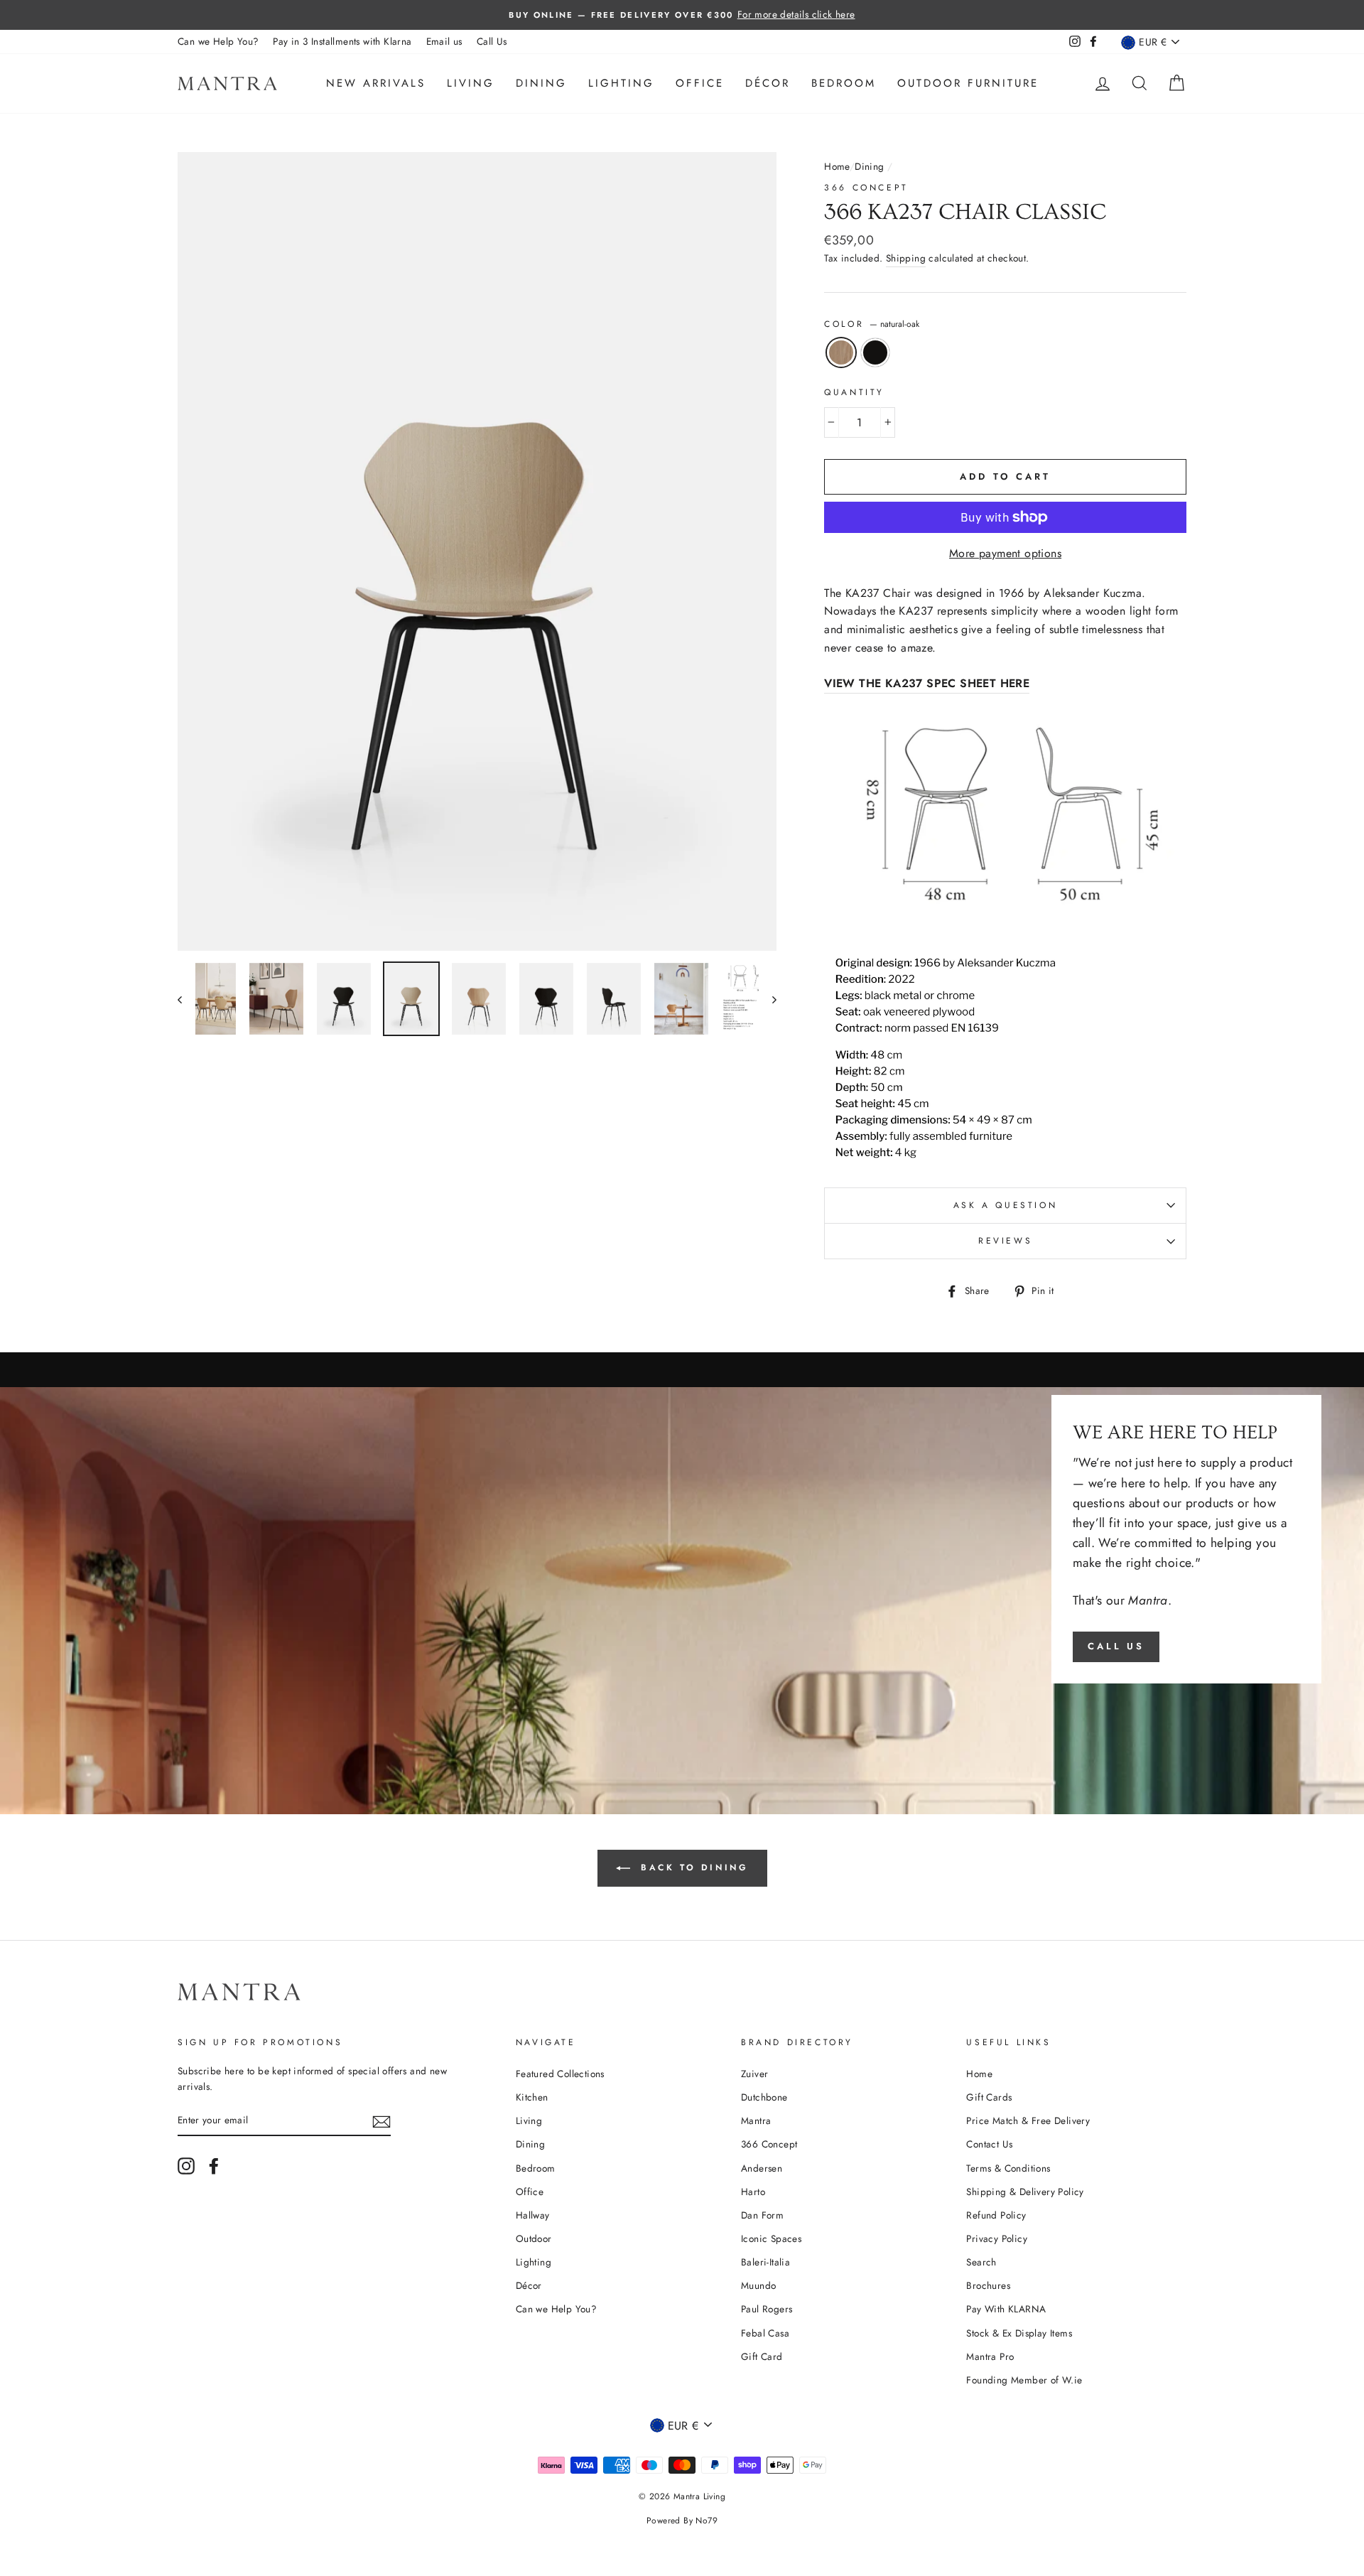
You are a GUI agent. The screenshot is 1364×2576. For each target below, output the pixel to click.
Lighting (621, 83)
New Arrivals (376, 83)
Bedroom (844, 83)
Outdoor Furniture (968, 83)
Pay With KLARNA (1006, 2309)
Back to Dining (692, 1868)
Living (471, 83)
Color (872, 324)
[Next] (768, 999)
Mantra (756, 2120)
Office (700, 83)
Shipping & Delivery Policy (1025, 2192)
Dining (541, 83)
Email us (444, 41)
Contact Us (989, 2144)
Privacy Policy (997, 2238)
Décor (768, 83)
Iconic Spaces (771, 2238)
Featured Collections (560, 2074)
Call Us (492, 41)
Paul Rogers (767, 2309)
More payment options (1005, 553)
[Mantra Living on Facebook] (214, 2166)
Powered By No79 (682, 2521)
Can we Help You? (218, 41)
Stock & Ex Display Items (1019, 2333)
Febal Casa (765, 2333)
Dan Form (762, 2215)
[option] (682, 15)
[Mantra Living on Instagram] (186, 2166)
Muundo (758, 2285)
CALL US (1116, 1646)
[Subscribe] (381, 2120)
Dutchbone (764, 2097)
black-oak (875, 352)
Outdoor (534, 2238)
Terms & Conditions (1008, 2168)
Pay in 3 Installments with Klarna (342, 41)
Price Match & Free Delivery (1028, 2120)
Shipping (906, 258)
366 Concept (866, 188)
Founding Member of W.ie (1024, 2380)
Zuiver (754, 2074)
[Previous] (186, 999)
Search (981, 2262)
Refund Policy (996, 2215)
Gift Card (762, 2356)
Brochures (988, 2285)
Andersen (762, 2168)
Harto (753, 2192)
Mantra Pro (990, 2356)
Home (837, 166)
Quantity (854, 392)
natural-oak (841, 352)
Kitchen (532, 2097)
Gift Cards (989, 2097)
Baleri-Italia (765, 2262)
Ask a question (1005, 1205)
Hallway (533, 2215)
